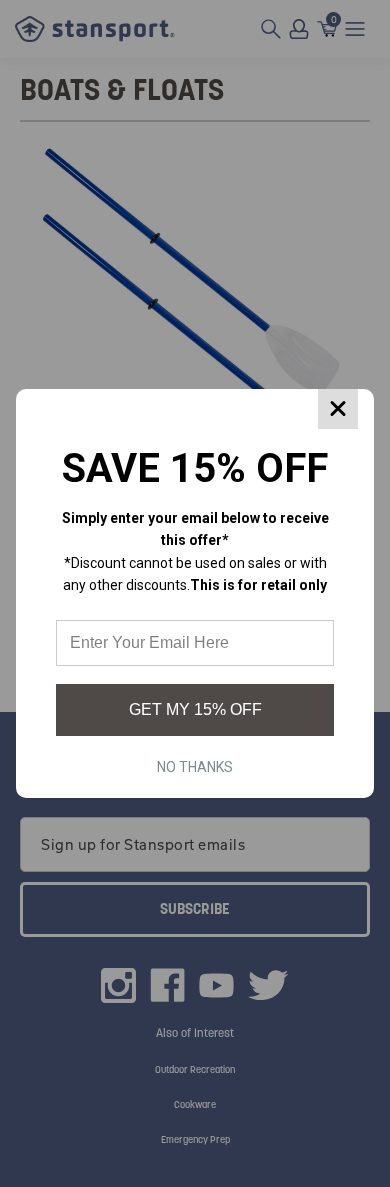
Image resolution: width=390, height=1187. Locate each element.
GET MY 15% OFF (195, 709)
